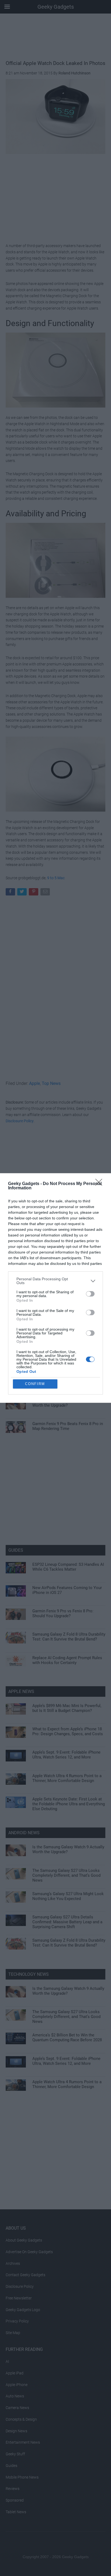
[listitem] (55, 1281)
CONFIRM (35, 1384)
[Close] (100, 1184)
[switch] (90, 1294)
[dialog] (55, 1288)
